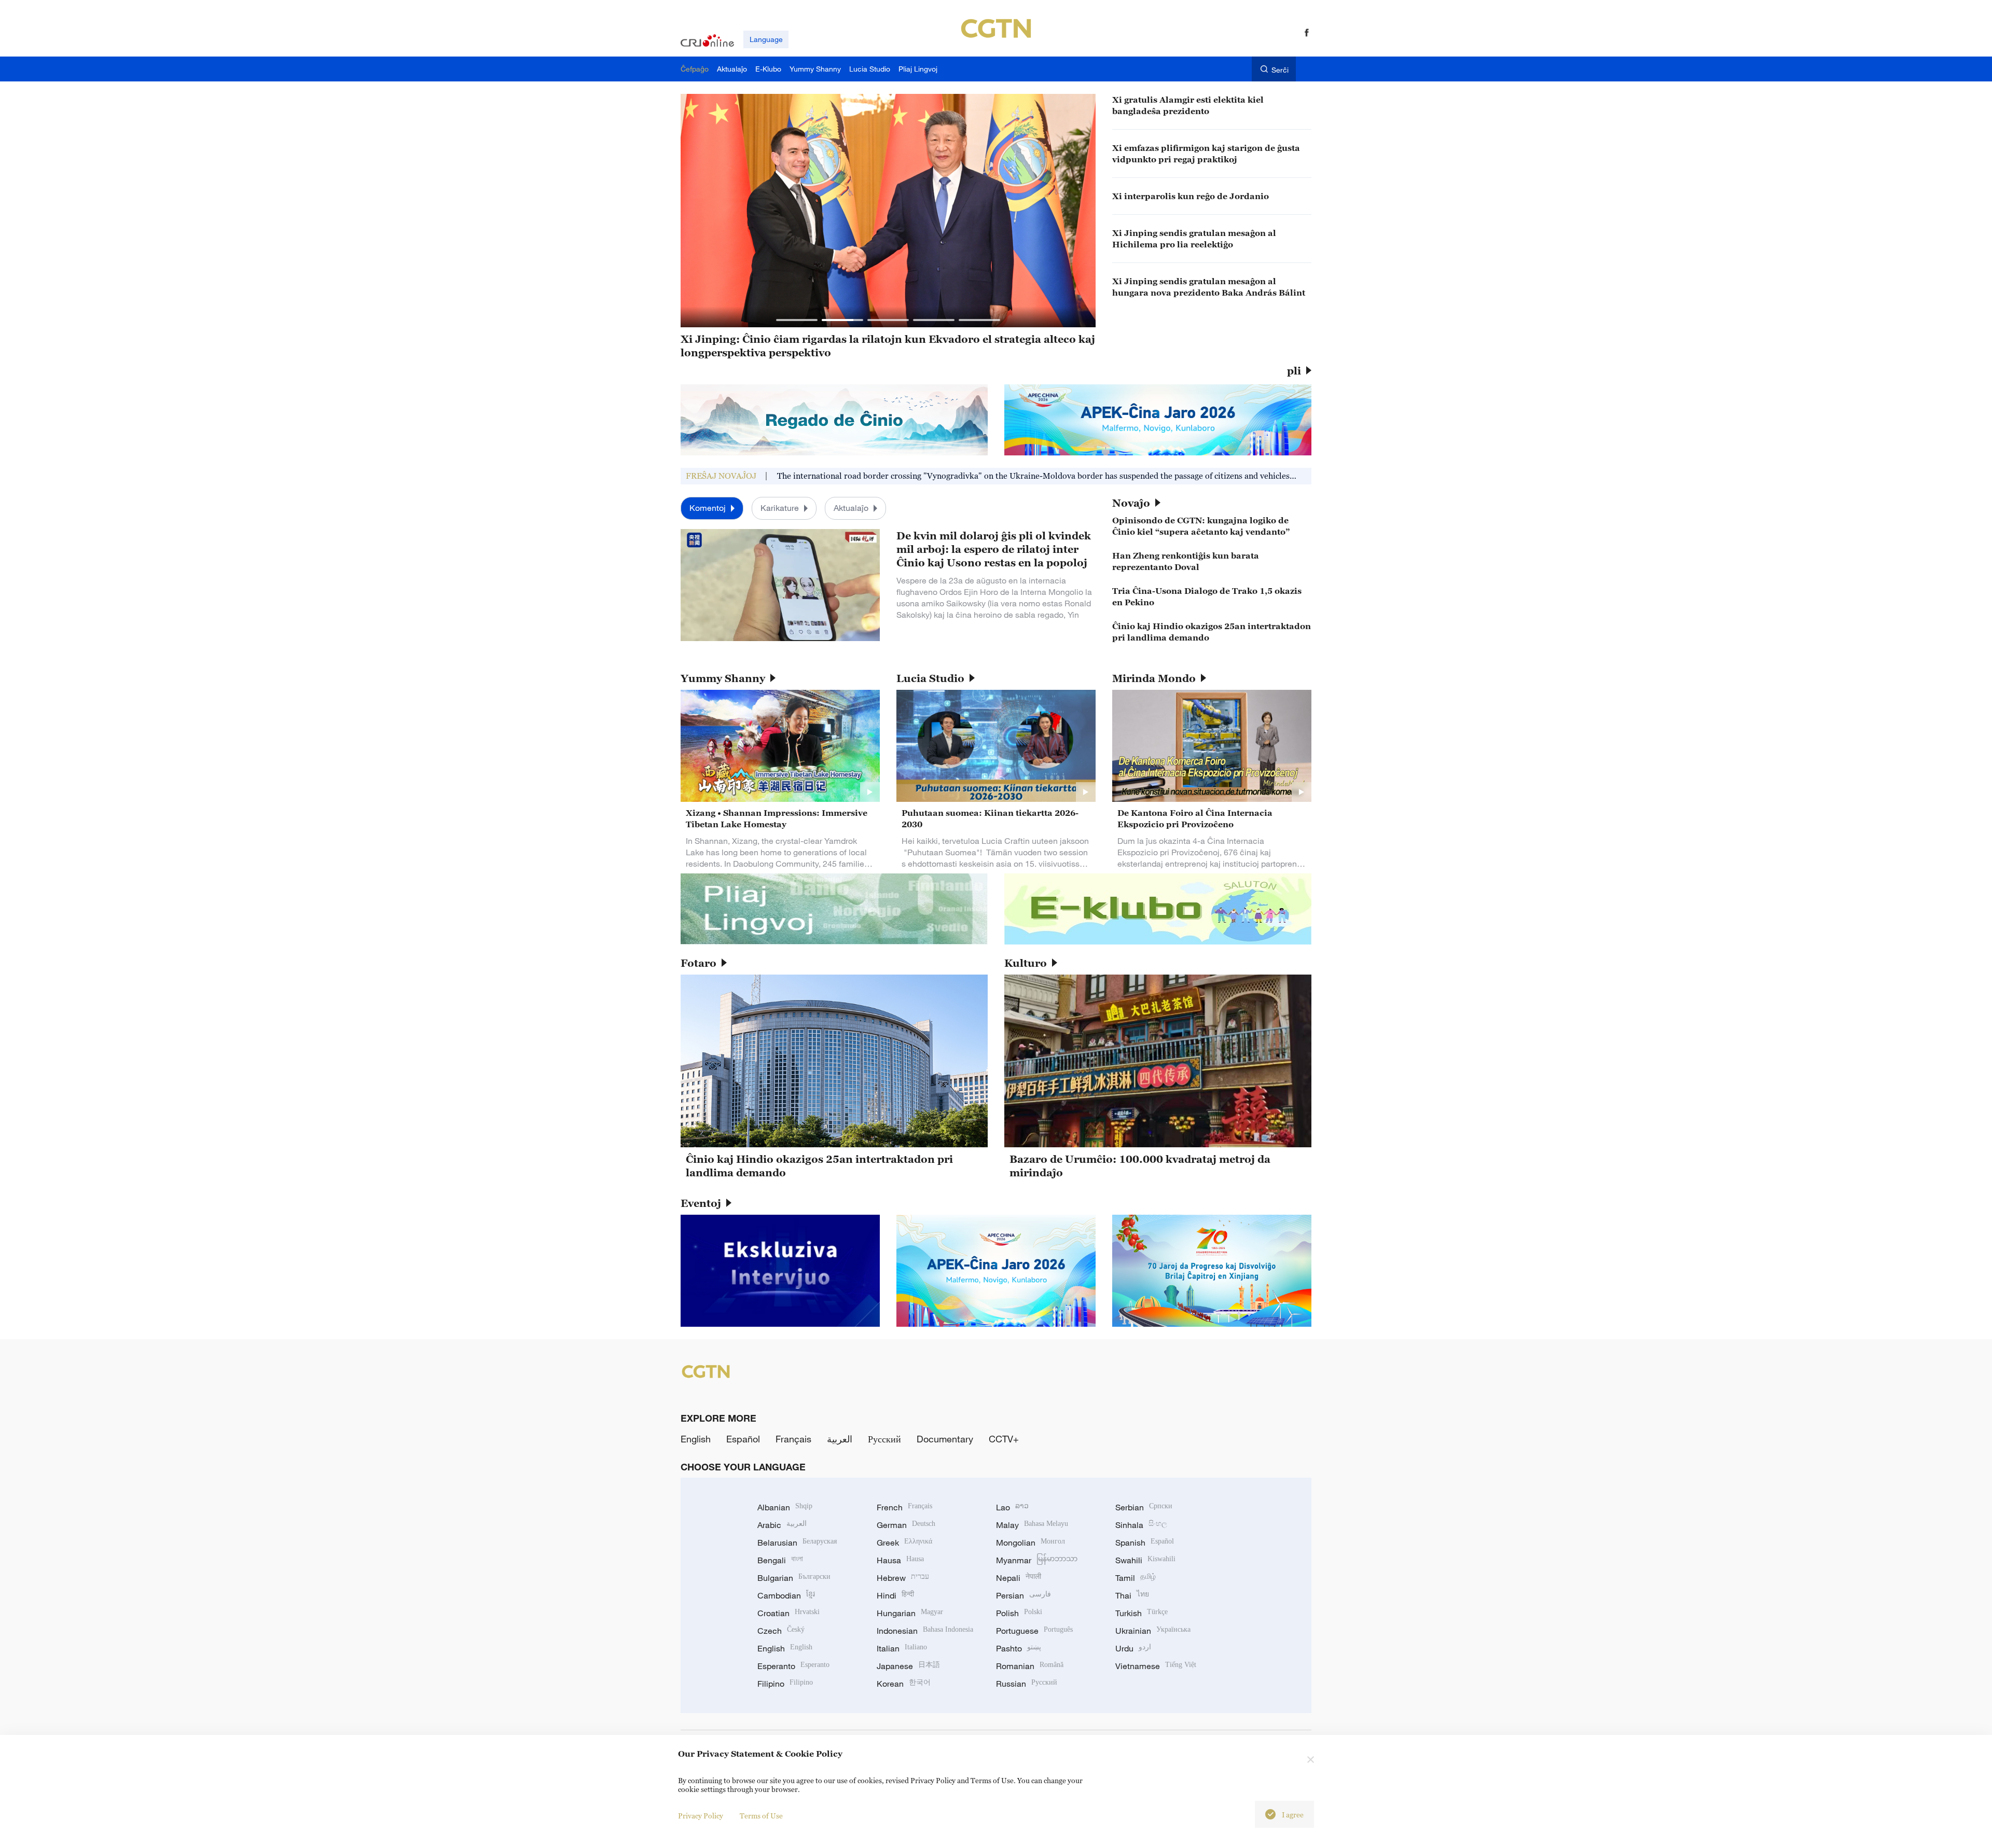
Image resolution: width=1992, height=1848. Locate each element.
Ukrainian (1153, 1631)
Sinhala (1141, 1525)
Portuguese (1034, 1631)
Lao (1012, 1507)
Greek (904, 1543)
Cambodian (786, 1595)
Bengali (780, 1560)
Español (743, 1439)
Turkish (1142, 1613)
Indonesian (925, 1631)
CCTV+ (1004, 1439)
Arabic (782, 1525)
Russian (1027, 1684)
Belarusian (797, 1543)
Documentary (945, 1439)
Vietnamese (1156, 1666)
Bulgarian (794, 1578)
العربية (840, 1439)
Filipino (785, 1684)
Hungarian (910, 1613)
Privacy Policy (701, 1816)
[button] (797, 320)
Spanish (1145, 1543)
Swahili (1145, 1560)
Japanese (908, 1666)
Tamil (1136, 1578)
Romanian (1030, 1666)
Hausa (900, 1560)
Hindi (895, 1595)
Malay (1032, 1525)
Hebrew (903, 1578)
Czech (781, 1631)
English (696, 1439)
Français (793, 1439)
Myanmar (1037, 1560)
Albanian (785, 1507)
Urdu (1133, 1648)
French (904, 1507)
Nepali (1019, 1578)
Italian (902, 1648)
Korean (904, 1684)
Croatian (789, 1613)
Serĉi (1280, 70)
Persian (1023, 1595)
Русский (884, 1439)
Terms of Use (761, 1816)
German (906, 1525)
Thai (1132, 1595)
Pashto (1019, 1648)
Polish (1019, 1613)
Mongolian (1030, 1543)
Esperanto (793, 1666)
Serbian (1144, 1507)
